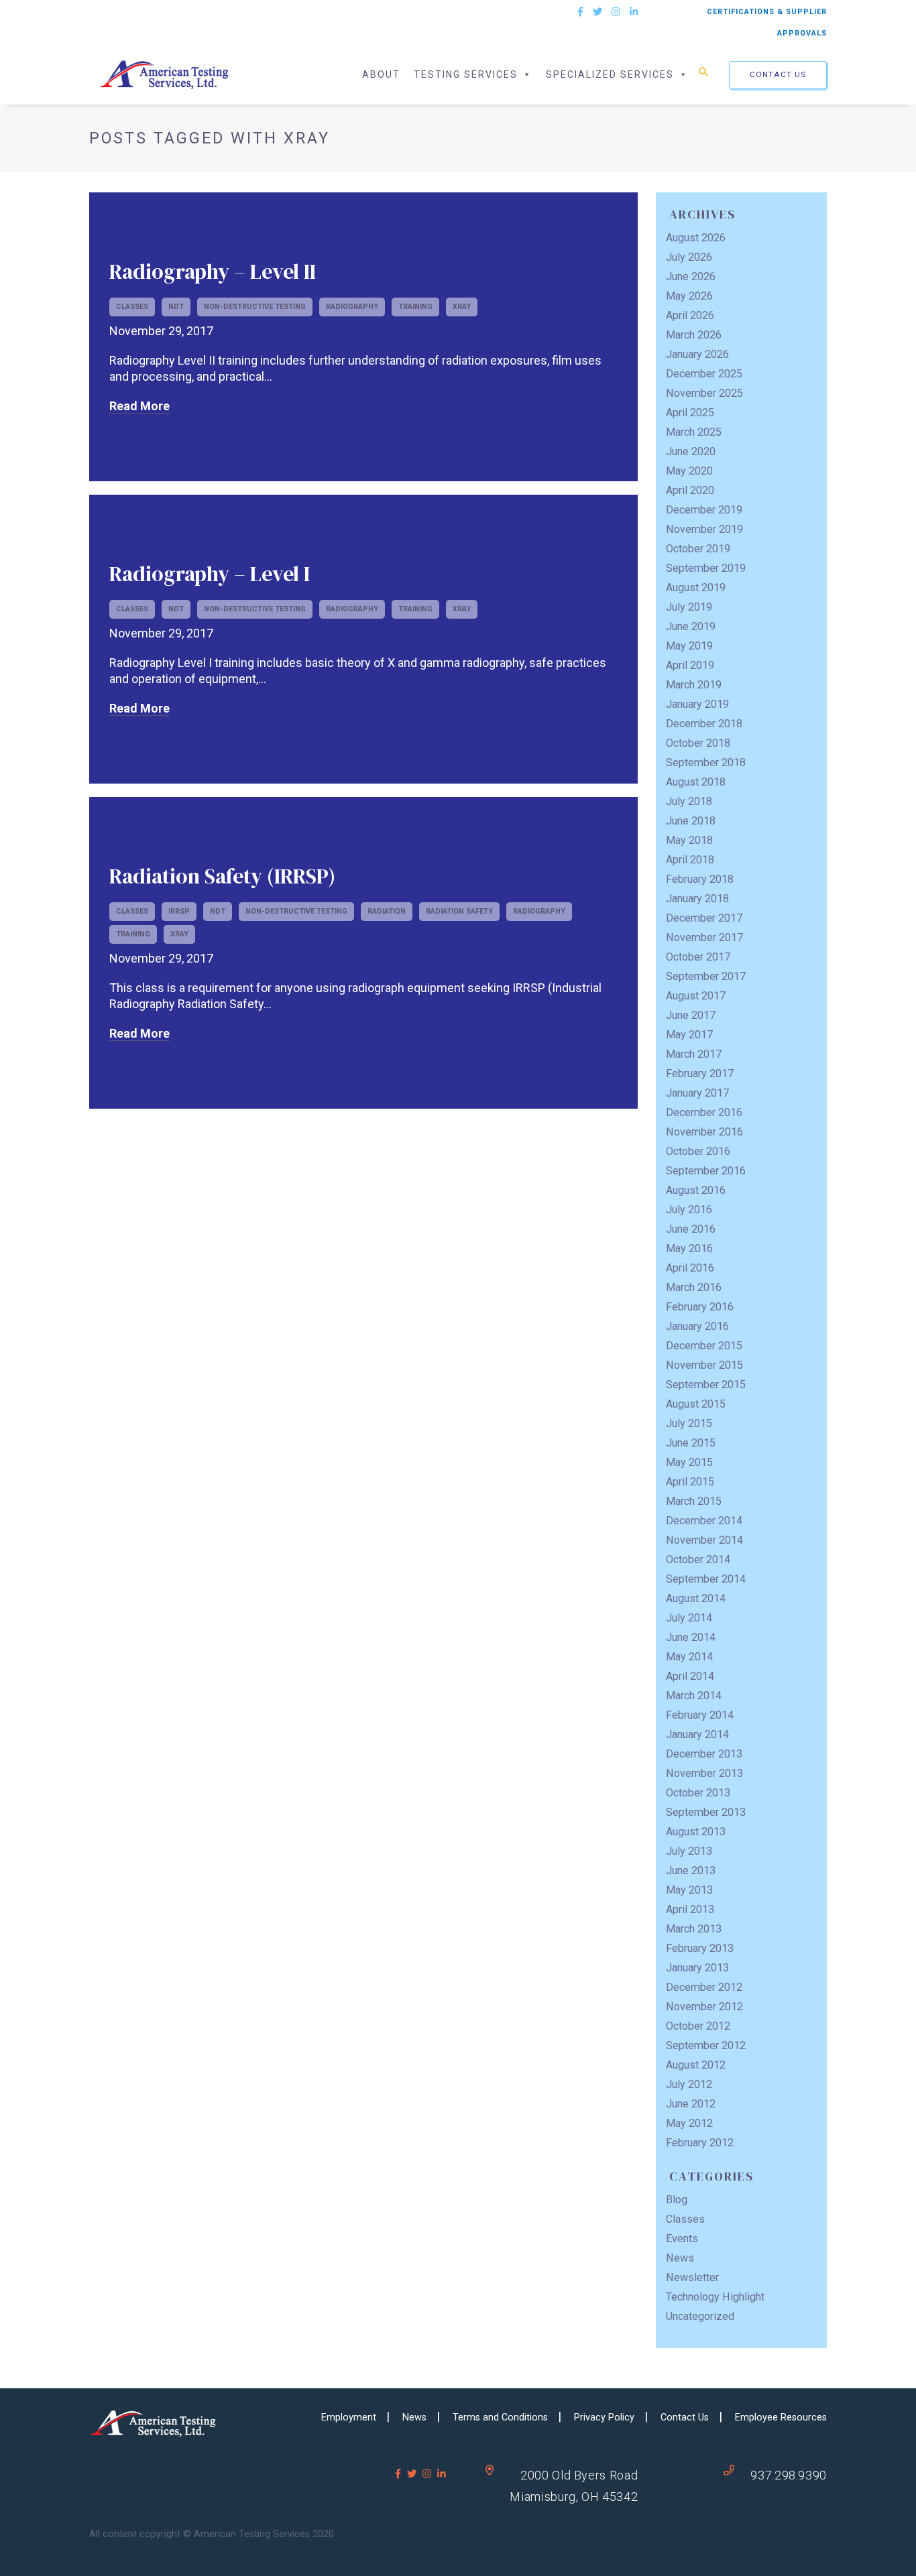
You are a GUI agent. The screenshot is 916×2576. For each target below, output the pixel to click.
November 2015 (704, 1365)
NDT (176, 307)
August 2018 (696, 782)
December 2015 (704, 1346)
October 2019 (698, 549)
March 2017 (694, 1054)
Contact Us (778, 74)
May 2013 (689, 1890)
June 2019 (691, 626)
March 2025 (694, 432)
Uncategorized (700, 2316)
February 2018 (700, 879)
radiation (387, 911)
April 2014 (690, 1676)
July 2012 (689, 2084)
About (381, 74)
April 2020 (690, 490)
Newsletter (692, 2277)
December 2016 (704, 1112)
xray (462, 307)
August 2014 (696, 1598)
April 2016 (690, 1268)
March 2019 (694, 685)
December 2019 (704, 510)
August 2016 (696, 1190)
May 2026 (689, 296)
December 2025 (704, 374)
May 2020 (689, 471)
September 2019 (706, 568)
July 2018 (689, 801)
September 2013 (706, 1812)
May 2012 (689, 2123)
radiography (352, 307)
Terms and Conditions (500, 2417)
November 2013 (704, 1773)
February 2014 (700, 1715)
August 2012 (696, 2065)
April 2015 (690, 1482)
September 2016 (706, 1171)
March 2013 (694, 1929)
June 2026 (691, 277)
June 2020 (691, 451)
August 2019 (696, 588)
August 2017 (696, 996)
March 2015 (694, 1501)
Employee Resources (781, 2417)
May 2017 (689, 1035)
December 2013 (704, 1754)
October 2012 (698, 2026)
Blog (677, 2200)
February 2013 (700, 1948)
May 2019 (689, 646)
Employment (349, 2417)
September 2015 (706, 1385)
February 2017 (700, 1074)
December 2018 (704, 724)
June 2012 (691, 2104)
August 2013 (696, 1832)
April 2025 (690, 413)
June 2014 (691, 1637)
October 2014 (698, 1559)
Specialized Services (610, 74)
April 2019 (690, 665)
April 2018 (690, 860)
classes (132, 307)
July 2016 (689, 1210)
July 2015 (689, 1423)
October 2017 (698, 957)
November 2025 (704, 393)
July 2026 (689, 257)
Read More (139, 406)
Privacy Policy (604, 2417)
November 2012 (704, 2007)
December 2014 (704, 1521)
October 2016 (698, 1151)
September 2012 (706, 2045)
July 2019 (689, 607)
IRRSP (179, 911)
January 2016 (697, 1326)
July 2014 (689, 1618)
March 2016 (694, 1287)
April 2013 (690, 1909)
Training (415, 307)
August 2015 (696, 1404)
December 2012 (704, 1987)
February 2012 (700, 2143)
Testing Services (466, 74)
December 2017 (704, 918)
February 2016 (700, 1307)
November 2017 (704, 937)
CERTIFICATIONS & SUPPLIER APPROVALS (767, 22)
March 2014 (694, 1696)
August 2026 (696, 238)
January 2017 (697, 1093)
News (680, 2258)
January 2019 (697, 704)
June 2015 (691, 1443)
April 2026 (690, 315)
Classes (685, 2219)
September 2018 (706, 762)
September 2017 (706, 976)
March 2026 (694, 335)
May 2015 (689, 1462)
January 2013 (697, 1968)
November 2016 (704, 1132)
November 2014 (704, 1540)
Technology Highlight (715, 2297)
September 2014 (706, 1579)
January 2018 (697, 899)
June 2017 (691, 1015)
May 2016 (689, 1248)
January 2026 (697, 354)
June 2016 (691, 1229)
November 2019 (704, 529)
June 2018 (691, 821)
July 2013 (689, 1851)
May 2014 (689, 1657)
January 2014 (697, 1734)
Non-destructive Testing (255, 307)
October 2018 (698, 743)
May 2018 (689, 840)
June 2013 (691, 1870)
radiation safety (459, 911)
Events (682, 2238)
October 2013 (698, 1793)
